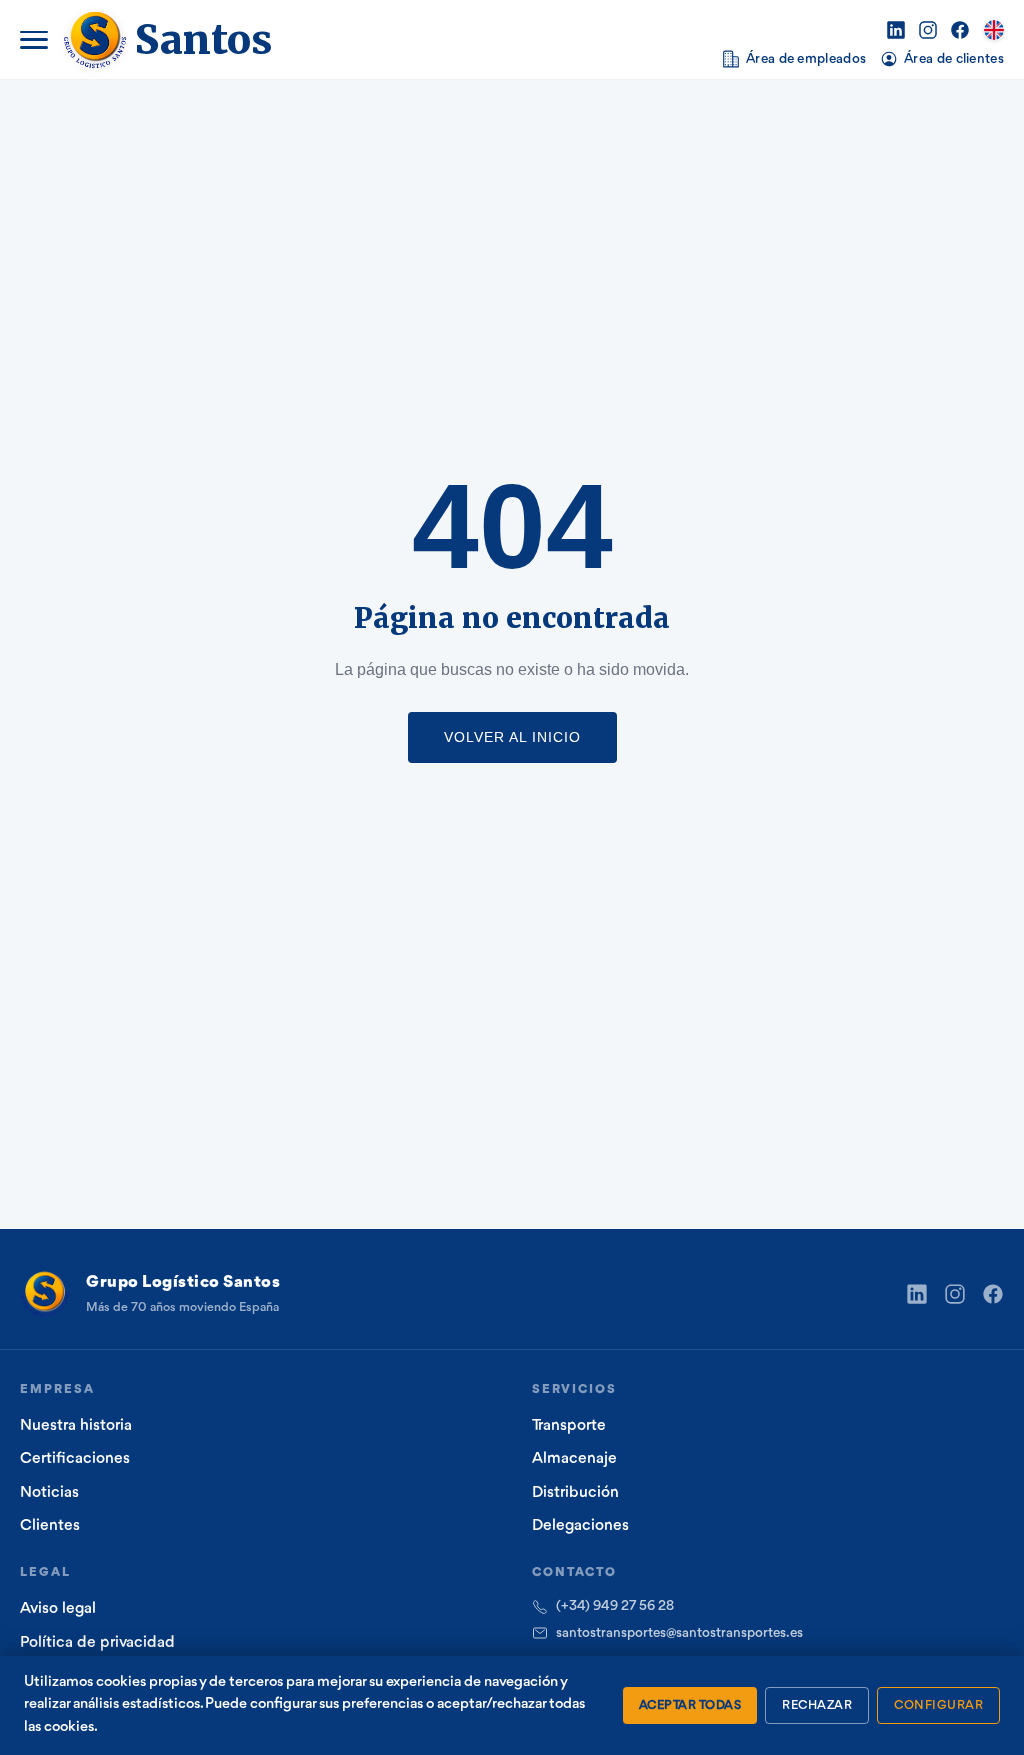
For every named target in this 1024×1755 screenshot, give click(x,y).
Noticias (49, 1493)
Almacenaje (574, 1459)
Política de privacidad (97, 1643)
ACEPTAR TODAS (690, 1705)
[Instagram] (928, 30)
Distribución (575, 1493)
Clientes (50, 1526)
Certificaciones (75, 1459)
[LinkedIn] (896, 30)
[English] (994, 30)
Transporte (569, 1426)
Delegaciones (580, 1526)
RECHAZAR (817, 1705)
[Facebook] (960, 30)
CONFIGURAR (938, 1705)
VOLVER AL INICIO (512, 737)
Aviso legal (58, 1609)
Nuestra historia (76, 1426)
